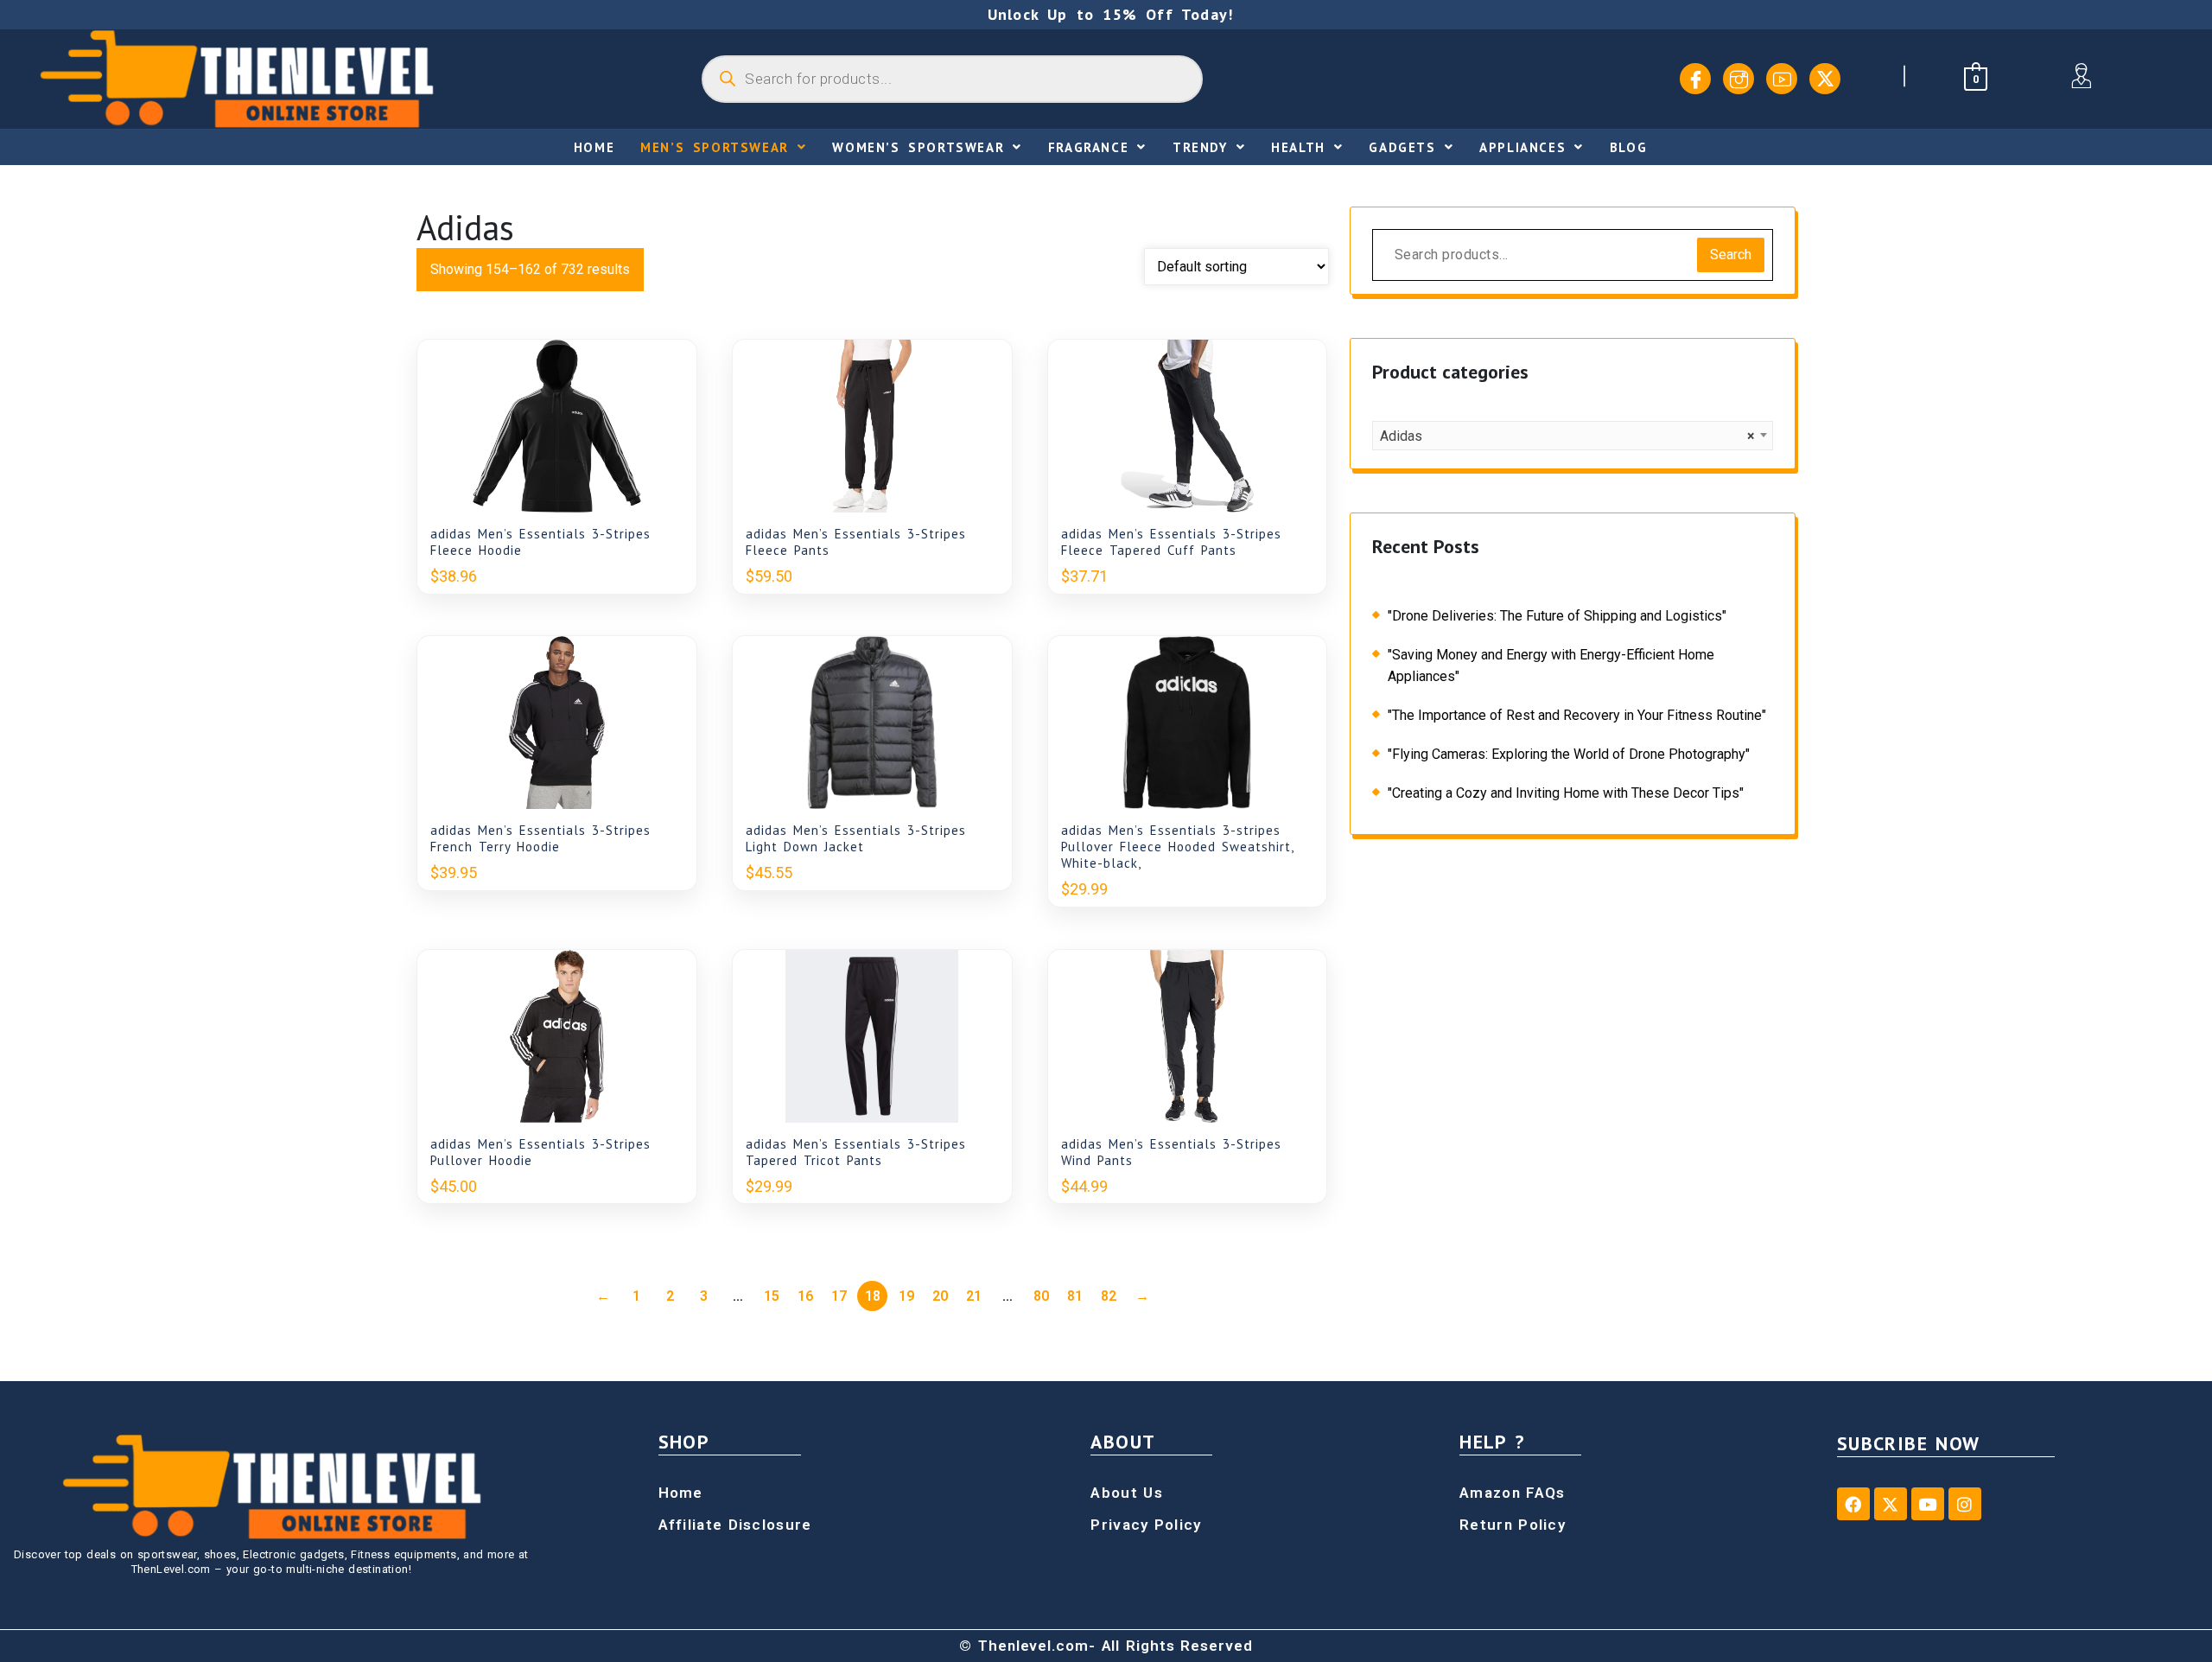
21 (974, 1296)
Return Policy (1513, 1525)
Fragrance (1088, 147)
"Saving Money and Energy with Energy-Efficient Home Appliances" (1551, 665)
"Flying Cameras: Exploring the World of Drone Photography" (1569, 754)
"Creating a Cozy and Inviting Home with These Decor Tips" (1566, 793)
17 (839, 1296)
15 (772, 1296)
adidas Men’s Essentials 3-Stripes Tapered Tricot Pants (856, 1152)
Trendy (1200, 147)
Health (1298, 147)
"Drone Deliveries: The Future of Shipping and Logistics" (1557, 616)
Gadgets (1402, 147)
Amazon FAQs (1512, 1493)
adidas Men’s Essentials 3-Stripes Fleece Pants (856, 542)
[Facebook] (1695, 79)
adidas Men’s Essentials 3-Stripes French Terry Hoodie (540, 838)
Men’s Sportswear (715, 147)
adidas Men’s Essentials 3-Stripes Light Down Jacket (856, 838)
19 (906, 1296)
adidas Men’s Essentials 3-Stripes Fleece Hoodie (540, 542)
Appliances (1522, 147)
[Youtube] (1782, 79)
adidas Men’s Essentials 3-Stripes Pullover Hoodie (540, 1152)
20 (940, 1296)
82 (1109, 1296)
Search (1731, 255)
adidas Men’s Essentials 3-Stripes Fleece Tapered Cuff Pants (1171, 542)
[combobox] (1573, 436)
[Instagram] (1738, 79)
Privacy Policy (1146, 1525)
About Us (1126, 1493)
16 (805, 1296)
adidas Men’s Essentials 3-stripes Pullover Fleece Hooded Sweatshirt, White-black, (1177, 847)
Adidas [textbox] (1567, 436)
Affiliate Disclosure (735, 1525)
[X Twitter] (1825, 79)
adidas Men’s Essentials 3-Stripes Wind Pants (1171, 1152)
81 (1075, 1296)
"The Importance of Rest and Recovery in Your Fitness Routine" (1577, 715)
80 (1041, 1296)
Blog (1628, 147)
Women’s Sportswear (918, 147)
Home (594, 147)
